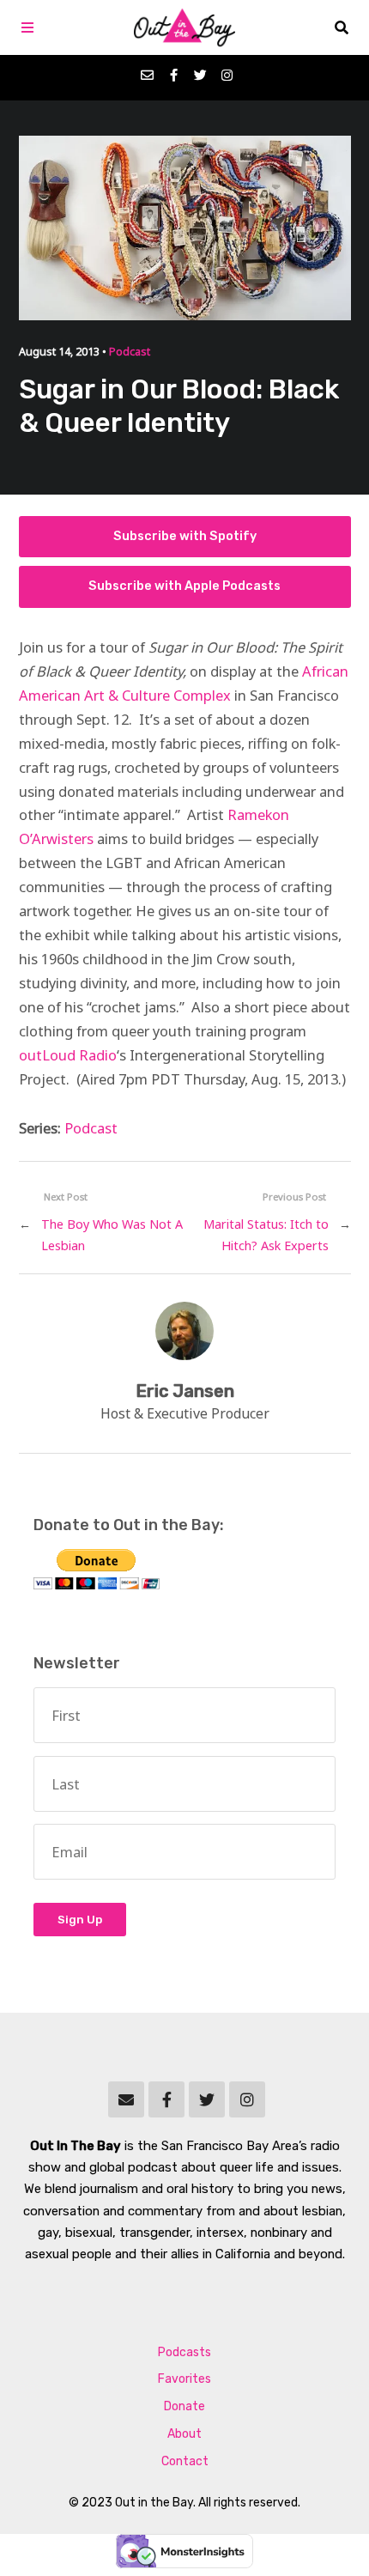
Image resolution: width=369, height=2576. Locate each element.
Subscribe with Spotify (185, 536)
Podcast (130, 352)
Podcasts (184, 2352)
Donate (184, 2406)
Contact (185, 2461)
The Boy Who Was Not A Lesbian (112, 1235)
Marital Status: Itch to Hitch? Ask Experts (266, 1235)
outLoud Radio (68, 1055)
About (184, 2434)
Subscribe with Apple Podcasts (184, 586)
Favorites (184, 2379)
